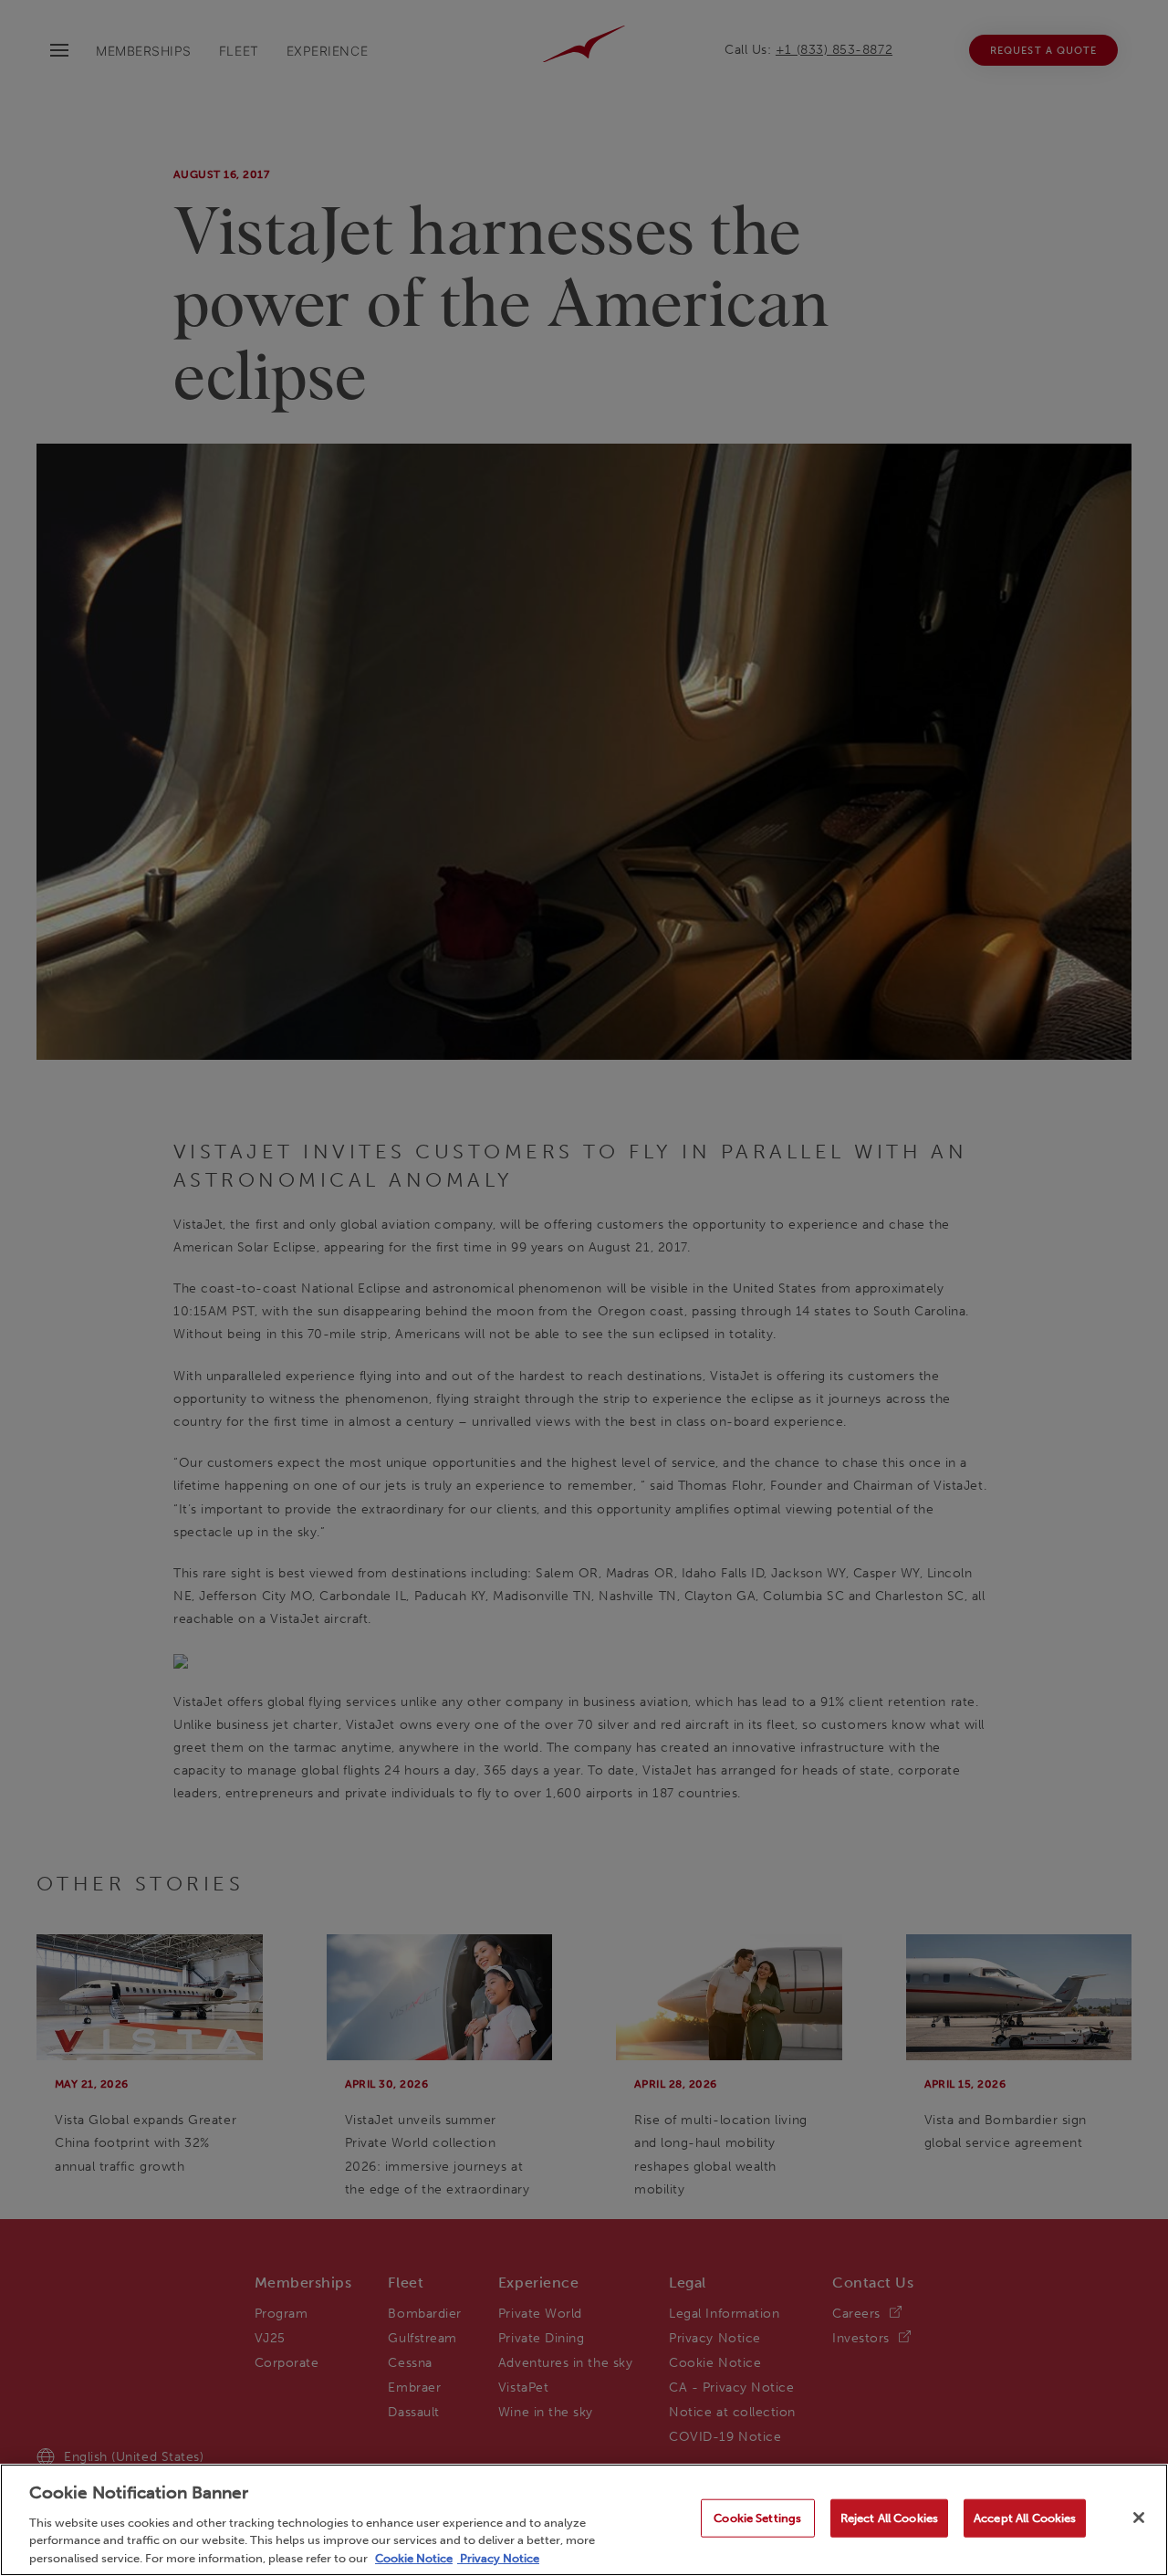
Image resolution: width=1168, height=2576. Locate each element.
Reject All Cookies (889, 2518)
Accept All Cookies (1025, 2518)
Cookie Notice (414, 2557)
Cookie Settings (757, 2518)
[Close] (1139, 2518)
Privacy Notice (498, 2557)
